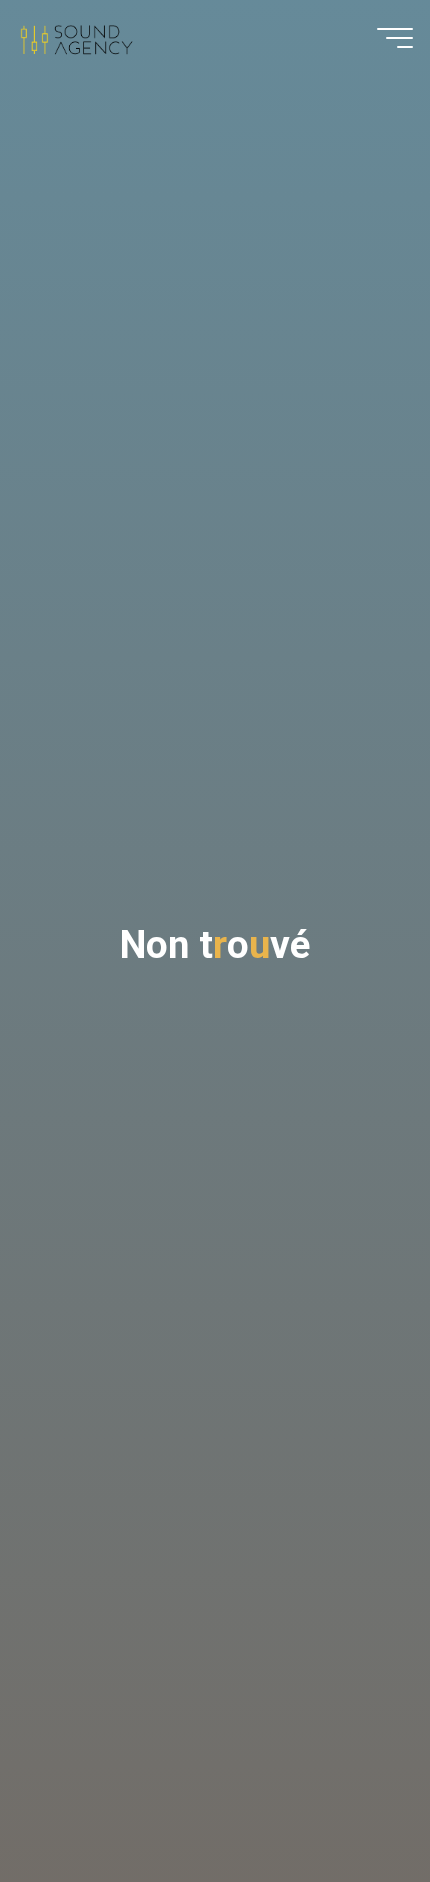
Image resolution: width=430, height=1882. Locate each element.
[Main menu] (395, 38)
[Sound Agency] (75, 37)
